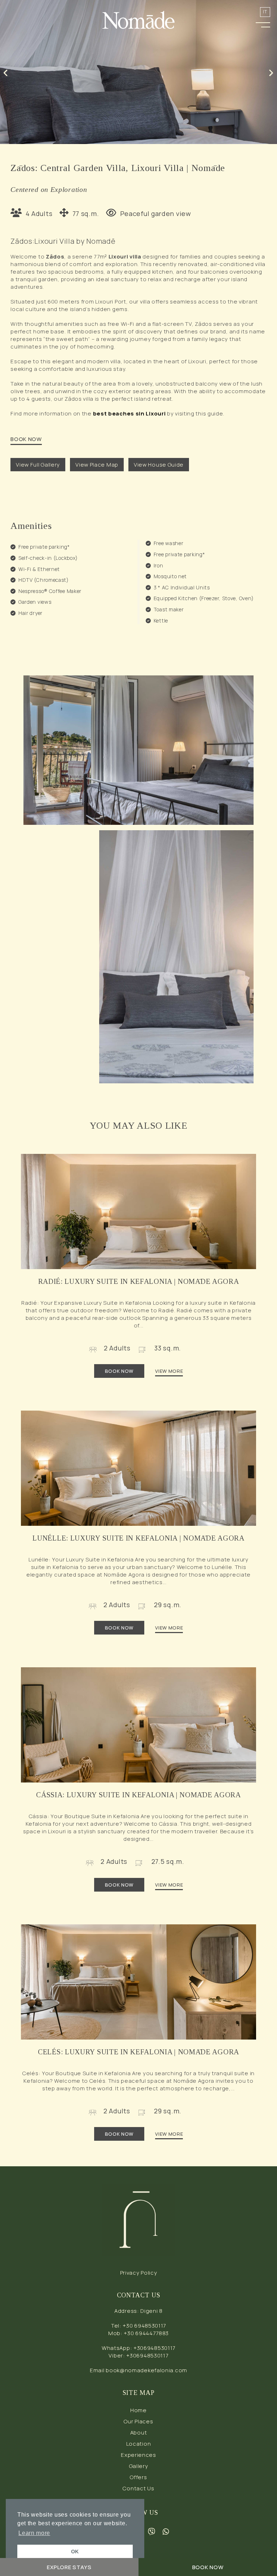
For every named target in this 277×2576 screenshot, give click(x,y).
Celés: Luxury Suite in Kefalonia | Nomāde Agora (138, 2052)
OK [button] (75, 2552)
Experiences (138, 2455)
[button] (263, 23)
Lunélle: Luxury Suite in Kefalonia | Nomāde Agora (138, 1538)
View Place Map (97, 465)
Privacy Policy (139, 2273)
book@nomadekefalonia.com (146, 2370)
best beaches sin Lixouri (129, 413)
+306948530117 (154, 2348)
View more (169, 1371)
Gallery (139, 2466)
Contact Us (138, 2488)
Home (138, 2410)
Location (139, 2444)
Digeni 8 (151, 2311)
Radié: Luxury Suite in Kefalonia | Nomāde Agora (139, 1281)
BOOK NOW (26, 439)
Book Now (119, 1371)
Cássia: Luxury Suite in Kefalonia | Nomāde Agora (138, 1795)
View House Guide (159, 465)
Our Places (138, 2421)
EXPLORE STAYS (69, 2567)
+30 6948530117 (144, 2326)
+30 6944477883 (146, 2333)
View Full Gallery (38, 465)
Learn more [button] (34, 2533)
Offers (138, 2477)
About (139, 2433)
